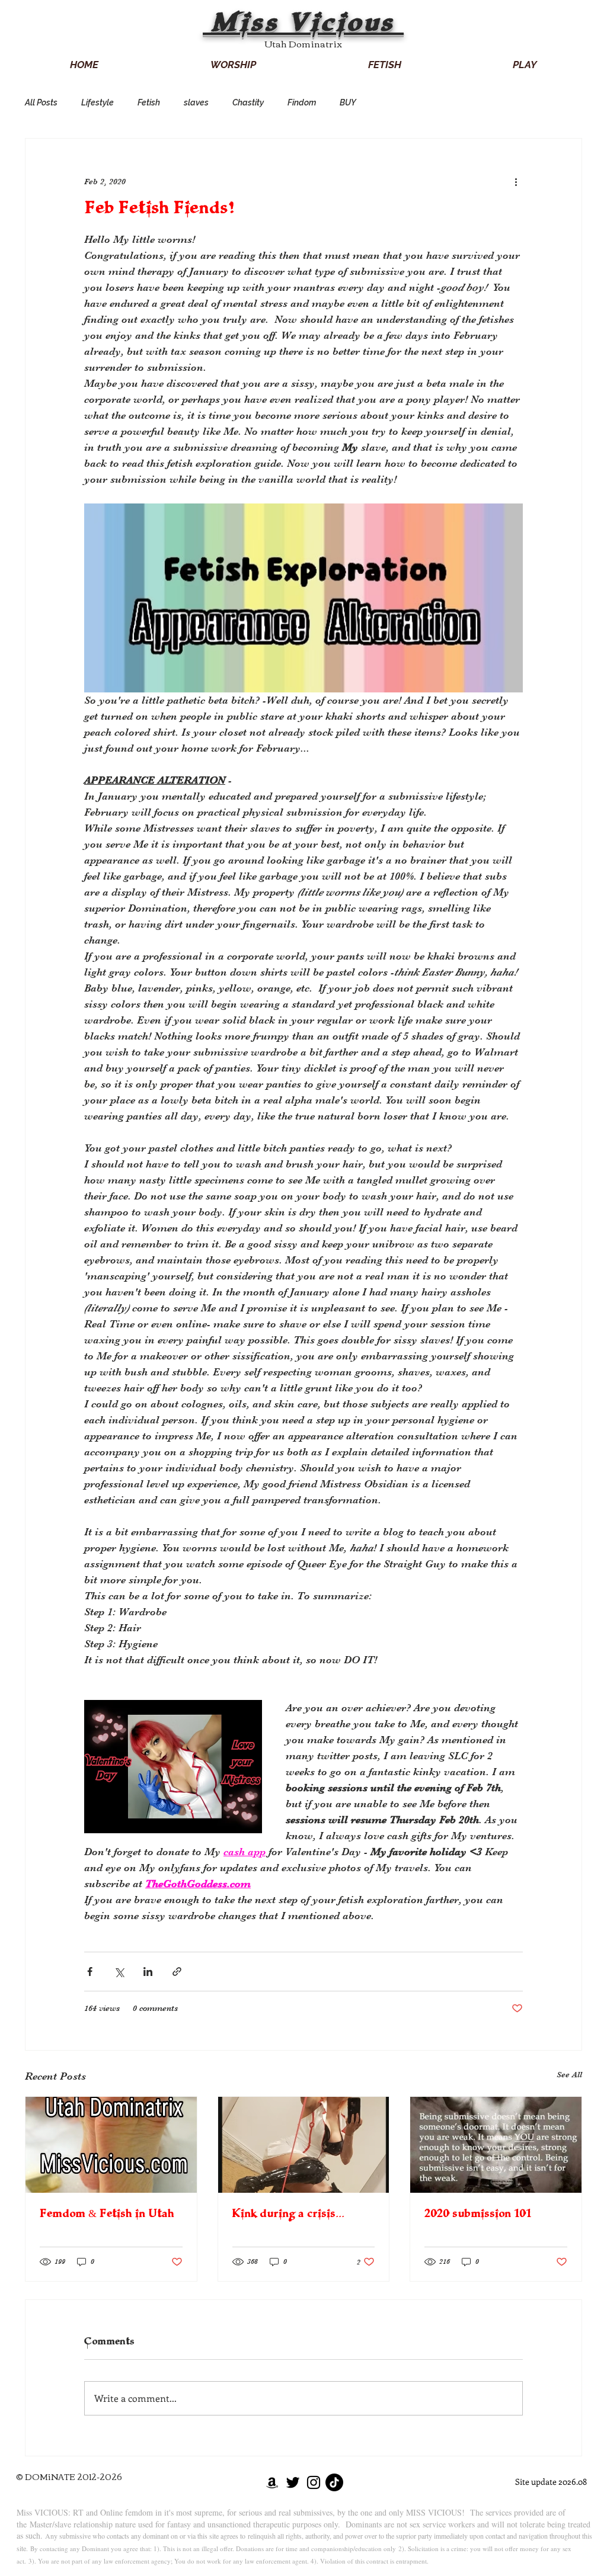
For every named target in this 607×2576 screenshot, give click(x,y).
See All (569, 2074)
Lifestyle (98, 102)
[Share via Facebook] (90, 1972)
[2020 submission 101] (496, 2145)
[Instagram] (314, 2482)
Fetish (149, 102)
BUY (348, 102)
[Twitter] (293, 2482)
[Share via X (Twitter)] (119, 1972)
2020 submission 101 (478, 2215)
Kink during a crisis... (288, 2215)
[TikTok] (334, 2482)
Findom (302, 102)
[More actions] (516, 181)
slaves (196, 102)
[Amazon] (272, 2482)
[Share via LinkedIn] (148, 1972)
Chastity (248, 102)
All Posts (41, 102)
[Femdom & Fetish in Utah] (111, 2145)
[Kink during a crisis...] (304, 2145)
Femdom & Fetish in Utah (107, 2215)
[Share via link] (177, 1972)
